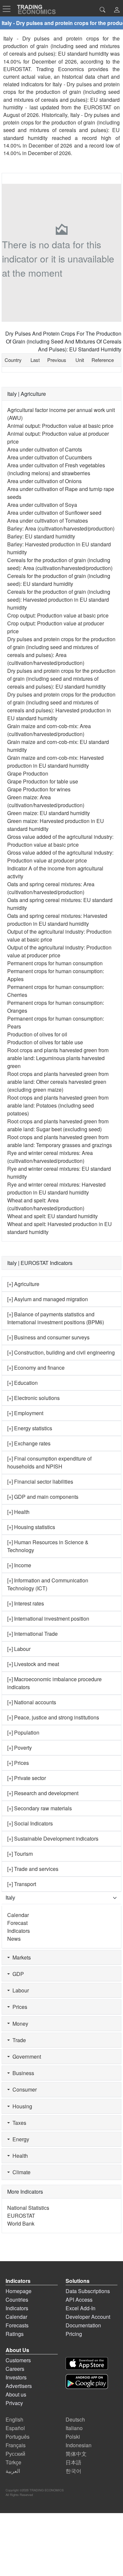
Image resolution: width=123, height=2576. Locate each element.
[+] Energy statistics (30, 1428)
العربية (13, 2471)
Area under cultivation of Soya (42, 505)
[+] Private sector (27, 1778)
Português (18, 2437)
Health (19, 2156)
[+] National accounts (32, 1702)
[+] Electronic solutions (33, 1398)
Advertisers (19, 2386)
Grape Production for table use (43, 781)
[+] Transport (22, 1884)
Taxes (18, 2123)
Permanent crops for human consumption (55, 963)
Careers (15, 2369)
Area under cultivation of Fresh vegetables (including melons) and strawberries (56, 469)
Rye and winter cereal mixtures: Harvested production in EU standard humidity (56, 1188)
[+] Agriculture (23, 1284)
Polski (73, 2437)
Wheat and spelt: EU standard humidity (52, 1216)
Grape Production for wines (39, 789)
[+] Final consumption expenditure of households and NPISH (49, 1462)
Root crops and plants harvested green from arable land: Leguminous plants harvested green (58, 1058)
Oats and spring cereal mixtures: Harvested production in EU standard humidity (57, 920)
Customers (18, 2360)
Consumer (23, 2089)
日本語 (73, 2462)
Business (22, 2073)
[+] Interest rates (26, 1603)
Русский (15, 2454)
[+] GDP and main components (43, 1497)
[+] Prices (18, 1763)
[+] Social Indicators (30, 1823)
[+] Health (18, 1512)
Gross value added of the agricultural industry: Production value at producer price (60, 856)
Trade (18, 2040)
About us (16, 2394)
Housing (21, 2106)
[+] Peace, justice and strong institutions (53, 1717)
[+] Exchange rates (29, 1443)
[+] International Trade (32, 1634)
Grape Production (28, 773)
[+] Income (19, 1565)
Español (15, 2428)
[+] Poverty (20, 1748)
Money (19, 2024)
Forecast (17, 1923)
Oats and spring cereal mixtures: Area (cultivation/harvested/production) (51, 888)
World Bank (21, 2223)
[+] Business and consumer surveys (48, 1337)
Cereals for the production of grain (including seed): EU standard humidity (59, 580)
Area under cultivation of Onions (44, 481)
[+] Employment (25, 1413)
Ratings (15, 2334)
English (14, 2419)
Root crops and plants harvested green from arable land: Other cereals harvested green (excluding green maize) (58, 1082)
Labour (19, 1990)
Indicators (19, 1931)
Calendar (18, 1915)
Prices (19, 2007)
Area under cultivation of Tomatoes (48, 521)
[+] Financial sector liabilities (40, 1481)
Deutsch (75, 2419)
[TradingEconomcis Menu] (9, 9)
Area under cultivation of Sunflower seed (54, 513)
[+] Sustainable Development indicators (53, 1838)
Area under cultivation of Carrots (45, 449)
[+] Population (23, 1732)
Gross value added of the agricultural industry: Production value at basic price (60, 841)
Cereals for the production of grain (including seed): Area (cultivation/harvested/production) (60, 564)
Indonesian (79, 2445)
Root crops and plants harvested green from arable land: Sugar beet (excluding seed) (58, 1125)
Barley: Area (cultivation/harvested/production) (61, 528)
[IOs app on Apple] (87, 2363)
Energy (20, 2139)
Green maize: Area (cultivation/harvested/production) (46, 801)
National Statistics (28, 2208)
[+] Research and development (43, 1793)
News (14, 1939)
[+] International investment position (48, 1618)
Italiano (74, 2428)
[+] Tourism (20, 1854)
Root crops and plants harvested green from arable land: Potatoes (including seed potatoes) (58, 1105)
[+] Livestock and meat (33, 1664)
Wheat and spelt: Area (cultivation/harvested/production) (46, 1204)
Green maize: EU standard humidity (49, 813)
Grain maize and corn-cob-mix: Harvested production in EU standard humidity (55, 762)
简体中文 (76, 2454)
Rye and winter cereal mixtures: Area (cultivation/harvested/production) (50, 1157)
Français (16, 2445)
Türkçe (13, 2462)
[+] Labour (19, 1649)
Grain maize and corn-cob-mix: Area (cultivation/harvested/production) (49, 730)
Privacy (14, 2403)
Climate (20, 2172)
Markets (20, 1957)
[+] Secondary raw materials (40, 1808)
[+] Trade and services (33, 1869)
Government (25, 2056)
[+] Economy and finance (36, 1368)
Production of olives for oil (37, 1034)
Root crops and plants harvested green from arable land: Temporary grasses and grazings (60, 1141)
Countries (17, 2300)
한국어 (73, 2471)
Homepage (19, 2291)
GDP (17, 1974)
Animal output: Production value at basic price (60, 426)
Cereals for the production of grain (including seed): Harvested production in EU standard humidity (59, 600)
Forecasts (17, 2325)
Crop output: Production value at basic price (58, 615)
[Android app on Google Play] (87, 2382)
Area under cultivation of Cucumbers (50, 457)
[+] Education (22, 1383)
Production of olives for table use (45, 1042)
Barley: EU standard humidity (41, 536)
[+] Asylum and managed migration (48, 1299)
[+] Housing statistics (31, 1527)
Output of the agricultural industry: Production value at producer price (59, 951)
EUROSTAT (98, 107)
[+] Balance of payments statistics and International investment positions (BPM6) (56, 1318)
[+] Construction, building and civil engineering (61, 1352)
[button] (117, 10)
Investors (16, 2377)
